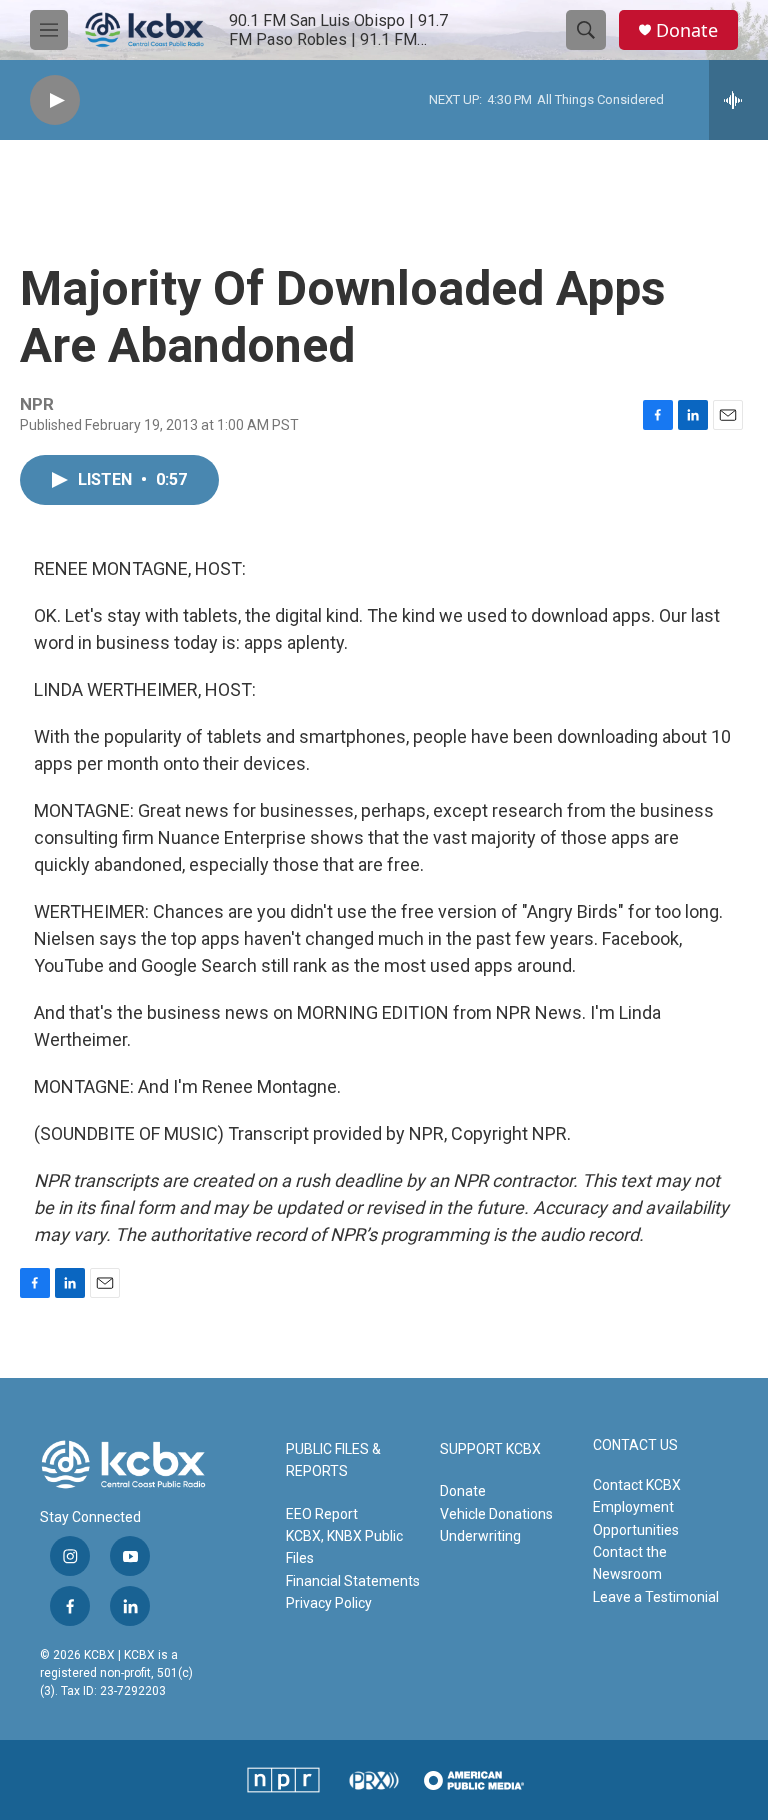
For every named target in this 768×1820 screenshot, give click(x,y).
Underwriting (480, 1536)
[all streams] (738, 100)
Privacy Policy (329, 1603)
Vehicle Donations (496, 1514)
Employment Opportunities (636, 1518)
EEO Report (322, 1514)
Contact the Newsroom (630, 1563)
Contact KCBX (637, 1485)
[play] (55, 100)
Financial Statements (353, 1581)
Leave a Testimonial (656, 1597)
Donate (687, 30)
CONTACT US (635, 1445)
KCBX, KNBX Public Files (344, 1547)
